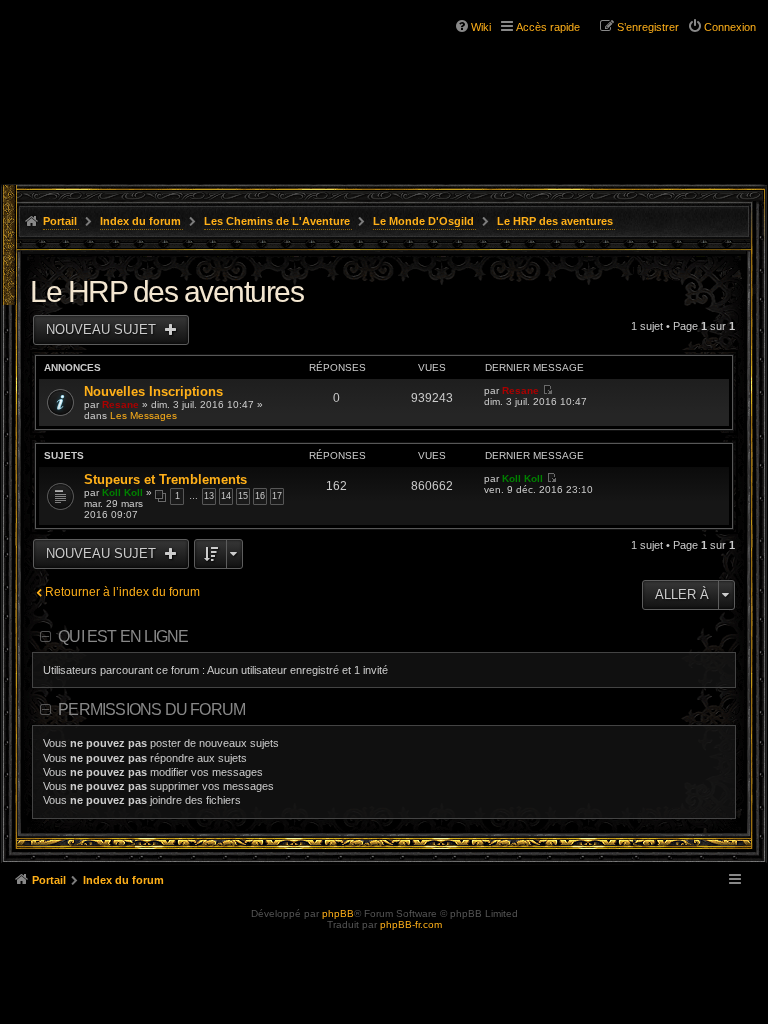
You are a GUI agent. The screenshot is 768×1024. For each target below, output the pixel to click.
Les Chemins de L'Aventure (277, 221)
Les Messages (143, 415)
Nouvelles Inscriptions (153, 391)
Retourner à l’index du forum (122, 592)
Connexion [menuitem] (730, 27)
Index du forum (140, 221)
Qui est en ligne (123, 636)
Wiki (481, 27)
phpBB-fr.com (411, 924)
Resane (120, 404)
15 (243, 496)
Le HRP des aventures (555, 221)
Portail (60, 221)
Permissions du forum (151, 709)
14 (226, 496)
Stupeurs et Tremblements (165, 479)
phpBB (338, 913)
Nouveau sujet (103, 329)
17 (277, 496)
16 (260, 496)
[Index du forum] (100, 50)
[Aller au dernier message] (547, 390)
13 (209, 496)
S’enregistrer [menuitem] (648, 27)
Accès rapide (548, 27)
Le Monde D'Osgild (423, 221)
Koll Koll (122, 492)
